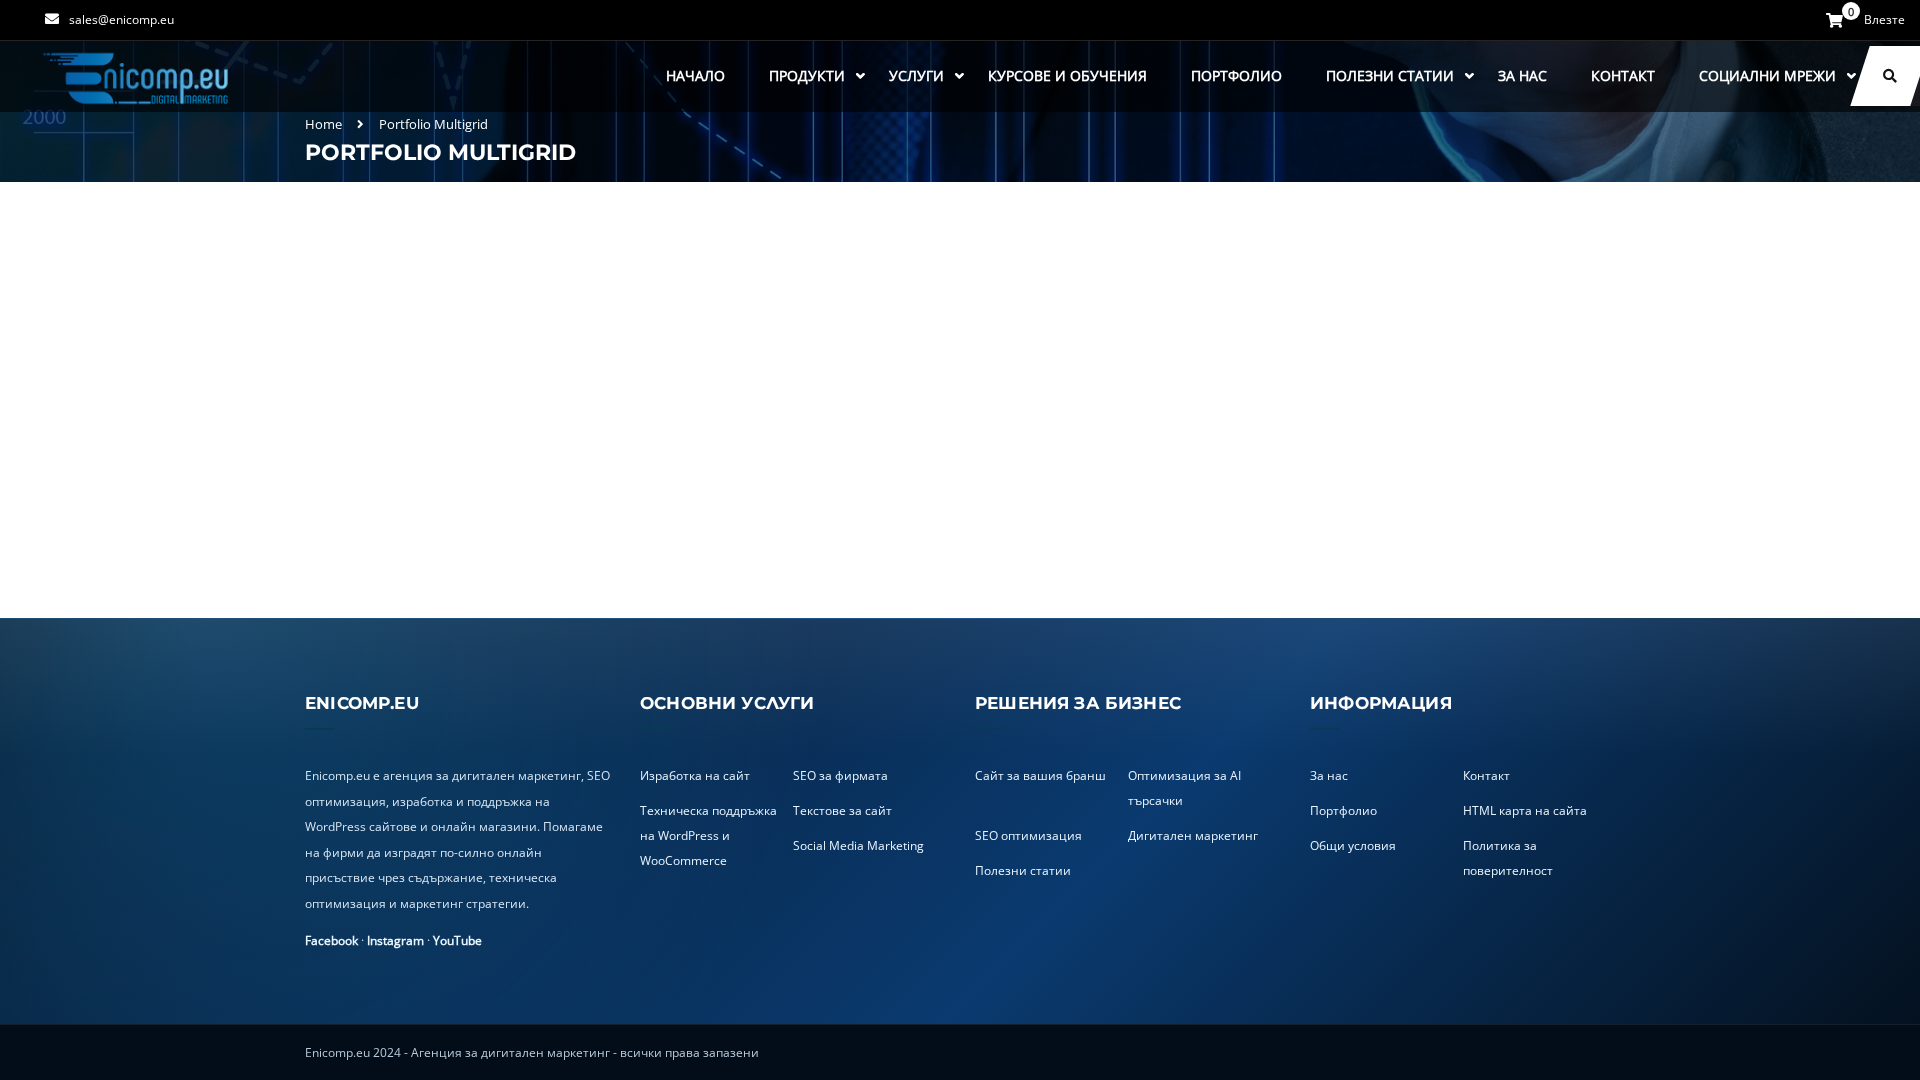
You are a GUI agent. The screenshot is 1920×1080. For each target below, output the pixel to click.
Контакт (1623, 75)
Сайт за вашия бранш (1040, 775)
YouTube (457, 940)
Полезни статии (1390, 75)
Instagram (395, 940)
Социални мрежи (1767, 75)
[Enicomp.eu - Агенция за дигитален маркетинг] (138, 76)
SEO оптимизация (1028, 835)
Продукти (807, 75)
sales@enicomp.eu (121, 19)
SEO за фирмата (840, 775)
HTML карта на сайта (1525, 810)
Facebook (331, 940)
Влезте (1884, 20)
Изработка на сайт (695, 775)
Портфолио (1236, 75)
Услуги (916, 75)
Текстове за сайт (842, 810)
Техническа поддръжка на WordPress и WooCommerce (708, 835)
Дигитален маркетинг (1193, 835)
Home (323, 124)
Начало (695, 75)
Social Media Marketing (858, 845)
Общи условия (1353, 845)
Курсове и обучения (1067, 75)
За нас (1522, 75)
